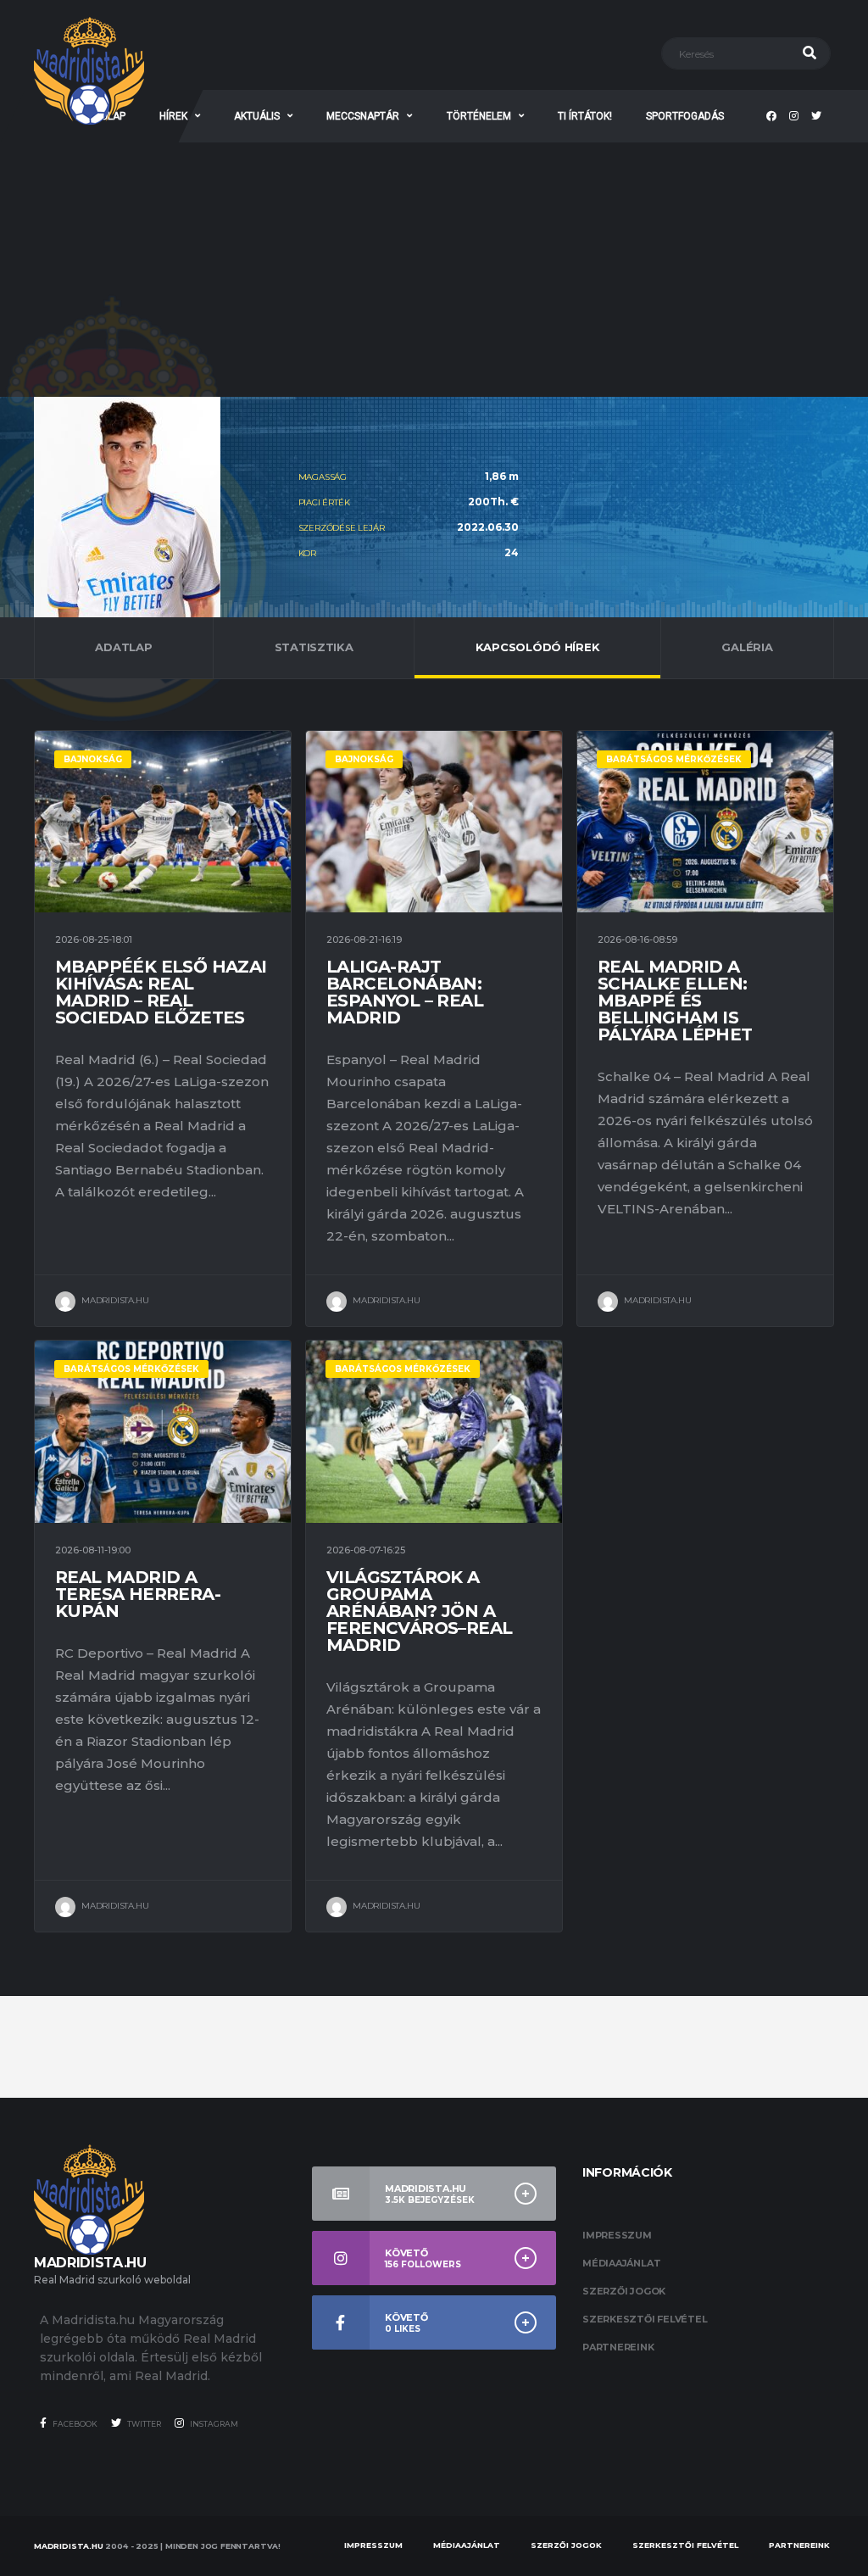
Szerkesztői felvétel (645, 2319)
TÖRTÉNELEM (479, 116)
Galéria (747, 647)
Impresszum (617, 2235)
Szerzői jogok (624, 2291)
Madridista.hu (69, 2546)
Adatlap (123, 647)
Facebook (74, 2424)
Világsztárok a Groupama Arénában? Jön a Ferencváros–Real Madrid (419, 1611)
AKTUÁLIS (257, 116)
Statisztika (314, 647)
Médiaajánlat (621, 2263)
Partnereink (618, 2347)
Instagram (213, 2424)
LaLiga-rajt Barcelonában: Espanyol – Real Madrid (405, 992)
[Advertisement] (434, 270)
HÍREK (173, 116)
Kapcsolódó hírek (538, 647)
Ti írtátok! (585, 116)
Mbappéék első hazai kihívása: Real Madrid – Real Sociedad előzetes (161, 992)
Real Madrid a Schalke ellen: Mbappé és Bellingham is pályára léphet (675, 1001)
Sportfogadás (685, 116)
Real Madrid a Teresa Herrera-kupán (138, 1594)
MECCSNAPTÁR (363, 116)
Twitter (143, 2424)
